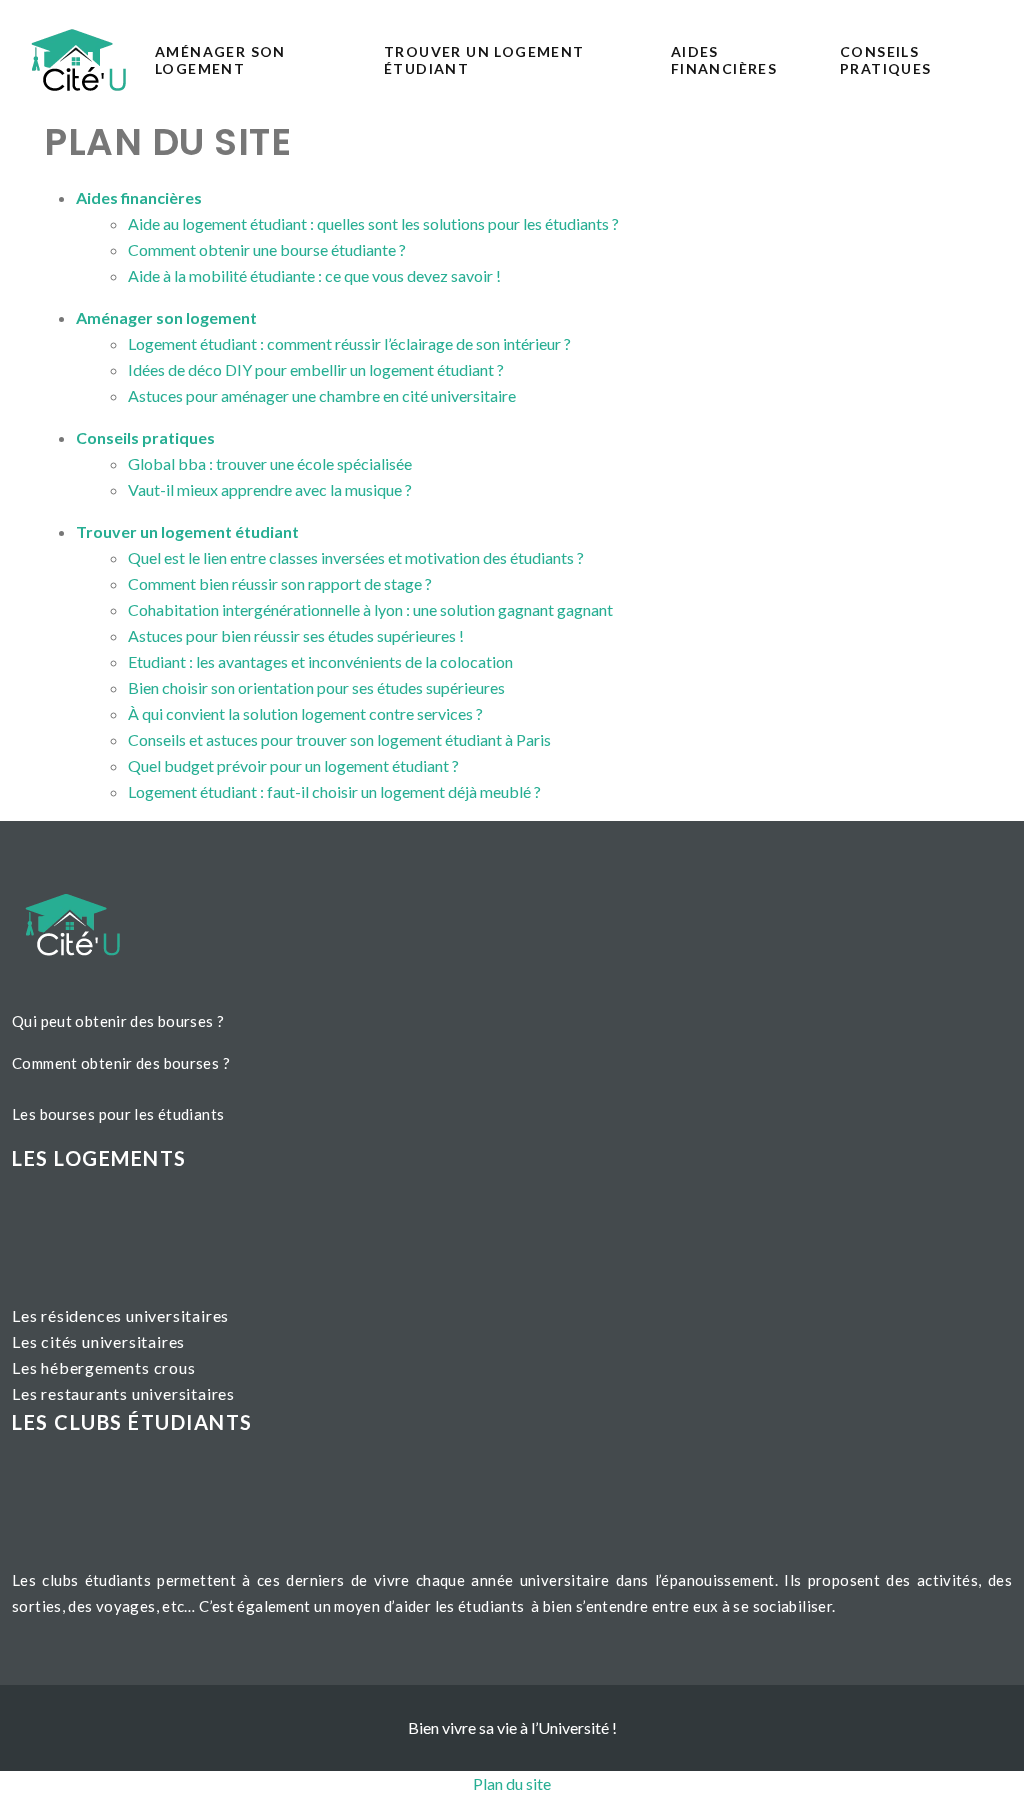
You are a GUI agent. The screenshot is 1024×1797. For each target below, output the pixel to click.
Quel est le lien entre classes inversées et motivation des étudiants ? (356, 557)
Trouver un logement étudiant (484, 60)
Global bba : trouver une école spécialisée (270, 463)
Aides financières (724, 60)
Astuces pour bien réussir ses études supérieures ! (296, 635)
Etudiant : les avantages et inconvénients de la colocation (320, 661)
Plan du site (512, 1783)
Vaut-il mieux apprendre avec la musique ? (270, 489)
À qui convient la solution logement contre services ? (305, 713)
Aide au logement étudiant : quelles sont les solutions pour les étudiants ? (373, 223)
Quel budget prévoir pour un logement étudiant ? (293, 765)
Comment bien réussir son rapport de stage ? (280, 583)
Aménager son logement (220, 60)
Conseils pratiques (886, 60)
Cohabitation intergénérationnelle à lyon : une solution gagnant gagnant (370, 609)
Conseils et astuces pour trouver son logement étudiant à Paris (339, 739)
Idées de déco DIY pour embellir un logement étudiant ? (316, 369)
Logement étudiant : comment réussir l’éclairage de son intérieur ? (349, 343)
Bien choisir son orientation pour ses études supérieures (316, 687)
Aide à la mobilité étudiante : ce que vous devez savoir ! (314, 275)
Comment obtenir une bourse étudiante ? (267, 249)
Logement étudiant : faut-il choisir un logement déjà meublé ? (334, 791)
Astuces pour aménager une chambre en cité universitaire (322, 395)
